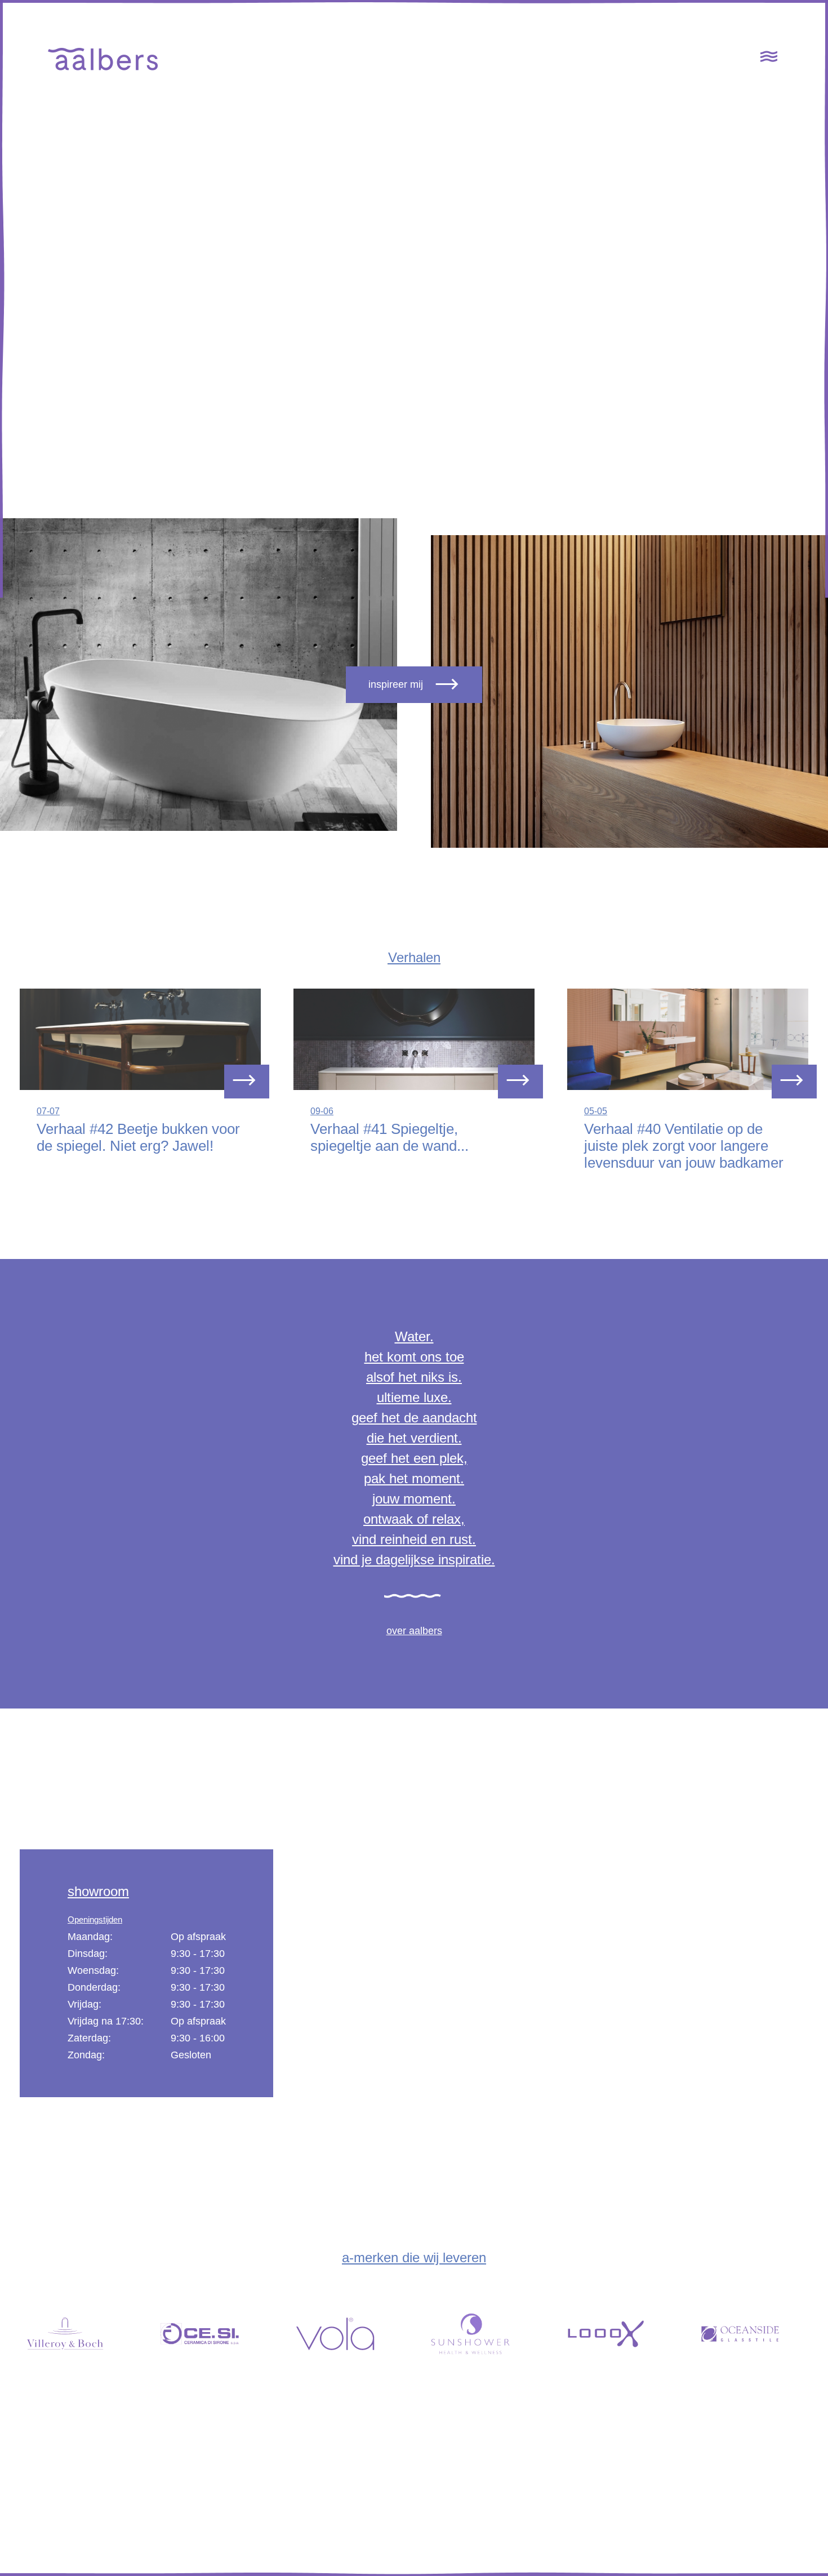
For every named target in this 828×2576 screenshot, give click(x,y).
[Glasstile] (752, 2328)
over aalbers (414, 1631)
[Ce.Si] (211, 2328)
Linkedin (744, 2503)
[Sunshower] (482, 2328)
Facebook (741, 2486)
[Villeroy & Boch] (76, 2328)
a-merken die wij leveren (414, 2257)
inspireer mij (396, 684)
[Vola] (346, 2328)
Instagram (741, 2520)
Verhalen (414, 957)
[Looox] (617, 2328)
